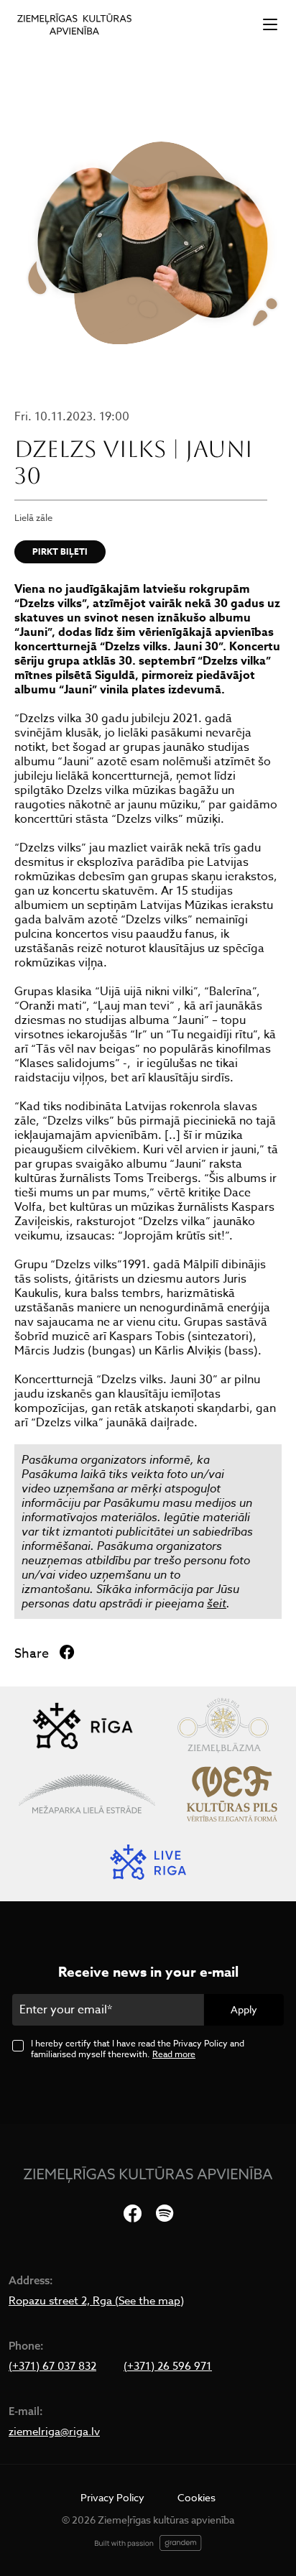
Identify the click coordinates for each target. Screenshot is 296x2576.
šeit (217, 1603)
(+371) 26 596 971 (168, 2366)
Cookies (196, 2497)
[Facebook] (133, 2214)
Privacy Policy (112, 2497)
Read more (174, 2054)
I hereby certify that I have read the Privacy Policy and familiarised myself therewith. (138, 2049)
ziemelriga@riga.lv (54, 2432)
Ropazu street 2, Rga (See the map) (96, 2301)
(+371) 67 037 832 (52, 2366)
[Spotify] (165, 2214)
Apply (244, 2009)
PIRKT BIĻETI (60, 551)
